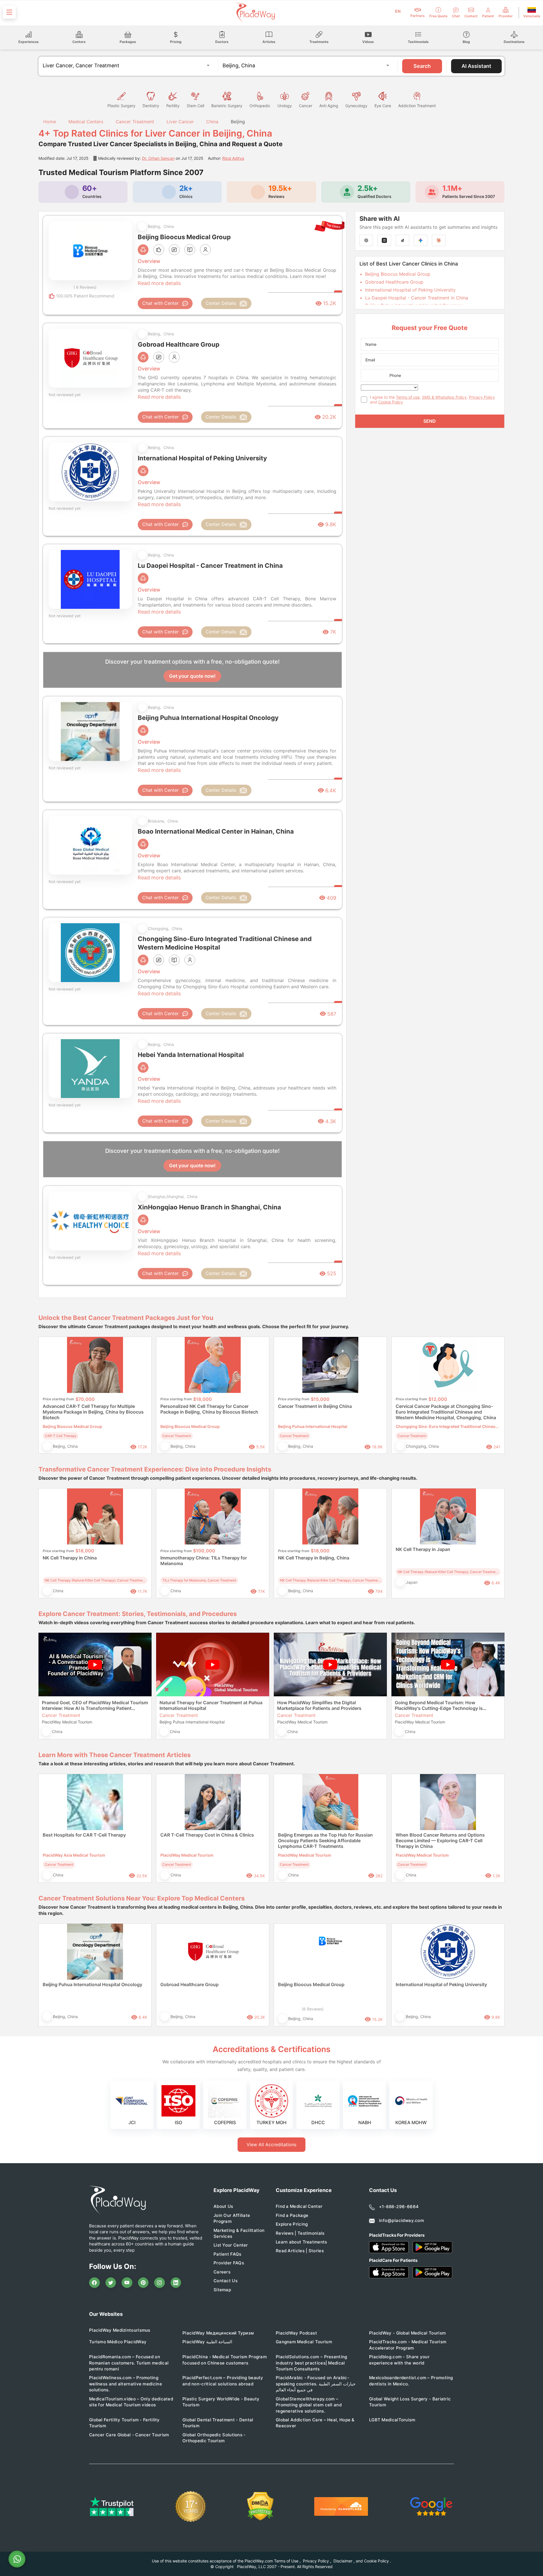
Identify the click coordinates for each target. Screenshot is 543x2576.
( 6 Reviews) (85, 287)
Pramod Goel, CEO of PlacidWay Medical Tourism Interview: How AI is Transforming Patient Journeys (95, 1705)
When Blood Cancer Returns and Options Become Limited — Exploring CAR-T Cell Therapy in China (440, 1841)
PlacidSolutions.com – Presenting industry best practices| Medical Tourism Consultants (312, 2363)
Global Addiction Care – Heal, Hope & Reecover (315, 2423)
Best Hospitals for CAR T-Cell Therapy (84, 1835)
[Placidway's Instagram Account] (160, 2283)
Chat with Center (160, 303)
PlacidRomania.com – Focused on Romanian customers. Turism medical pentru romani (129, 2363)
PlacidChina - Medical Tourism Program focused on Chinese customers (225, 2360)
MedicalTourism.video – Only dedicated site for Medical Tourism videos (131, 2402)
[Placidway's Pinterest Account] (143, 2283)
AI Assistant (476, 66)
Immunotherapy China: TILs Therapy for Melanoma (204, 1561)
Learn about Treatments (301, 2242)
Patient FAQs (228, 2254)
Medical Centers (86, 122)
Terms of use (408, 397)
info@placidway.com (401, 2220)
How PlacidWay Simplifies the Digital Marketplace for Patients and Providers (319, 1705)
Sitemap (222, 2290)
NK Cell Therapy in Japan (423, 1549)
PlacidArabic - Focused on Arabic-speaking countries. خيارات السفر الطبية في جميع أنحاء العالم (316, 2384)
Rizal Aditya (233, 158)
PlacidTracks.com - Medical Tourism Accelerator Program (408, 2345)
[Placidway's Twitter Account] (111, 2283)
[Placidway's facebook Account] (94, 2283)
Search (422, 66)
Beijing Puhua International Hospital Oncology (92, 1984)
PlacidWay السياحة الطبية (207, 2342)
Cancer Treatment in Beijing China (315, 1406)
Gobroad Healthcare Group (394, 282)
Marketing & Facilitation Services (239, 2233)
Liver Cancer (180, 122)
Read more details (159, 283)
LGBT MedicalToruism (392, 2420)
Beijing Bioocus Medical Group (398, 274)
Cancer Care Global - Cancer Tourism (129, 2435)
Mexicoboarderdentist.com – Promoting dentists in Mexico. (411, 2381)
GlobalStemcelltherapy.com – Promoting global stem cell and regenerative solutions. (309, 2405)
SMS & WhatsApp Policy (444, 397)
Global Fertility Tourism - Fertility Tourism (124, 2423)
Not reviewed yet (65, 395)
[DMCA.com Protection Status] (260, 2506)
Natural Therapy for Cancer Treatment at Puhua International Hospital (211, 1705)
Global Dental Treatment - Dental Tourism (218, 2423)
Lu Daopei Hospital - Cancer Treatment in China (417, 298)
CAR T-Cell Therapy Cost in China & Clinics (207, 1835)
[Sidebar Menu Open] (9, 12)
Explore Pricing (292, 2224)
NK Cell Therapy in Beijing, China (314, 1558)
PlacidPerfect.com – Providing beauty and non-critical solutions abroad (223, 2381)
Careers (222, 2272)
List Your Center (231, 2245)
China (212, 122)
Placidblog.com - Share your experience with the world (399, 2360)
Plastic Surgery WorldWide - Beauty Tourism (221, 2402)
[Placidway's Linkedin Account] (176, 2283)
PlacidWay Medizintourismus (120, 2330)
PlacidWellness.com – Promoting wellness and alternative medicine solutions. (126, 2384)
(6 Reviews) (313, 2009)
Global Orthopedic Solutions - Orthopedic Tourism (214, 2438)
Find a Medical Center (299, 2206)
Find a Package (292, 2215)
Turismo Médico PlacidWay (118, 2342)
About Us (223, 2206)
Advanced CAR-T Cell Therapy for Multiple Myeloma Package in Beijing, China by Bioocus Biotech (93, 1412)
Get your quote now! (192, 676)
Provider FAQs (229, 2263)
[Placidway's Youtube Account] (127, 2283)
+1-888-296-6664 (399, 2207)
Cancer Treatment (135, 122)
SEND (430, 421)
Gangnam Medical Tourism (304, 2342)
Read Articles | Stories (300, 2251)
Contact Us (226, 2281)
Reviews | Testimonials (300, 2233)
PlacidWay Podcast (296, 2333)
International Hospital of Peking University (410, 290)
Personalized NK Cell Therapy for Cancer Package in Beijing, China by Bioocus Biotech (209, 1409)
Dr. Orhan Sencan (158, 158)
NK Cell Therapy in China (70, 1558)
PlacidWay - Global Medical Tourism (407, 2333)
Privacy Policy (482, 397)
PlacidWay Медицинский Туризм (218, 2333)
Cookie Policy (391, 402)
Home (49, 122)
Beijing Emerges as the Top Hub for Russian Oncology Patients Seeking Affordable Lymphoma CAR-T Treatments (325, 1841)
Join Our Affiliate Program (232, 2218)
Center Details (221, 303)
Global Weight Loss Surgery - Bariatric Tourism (410, 2402)
